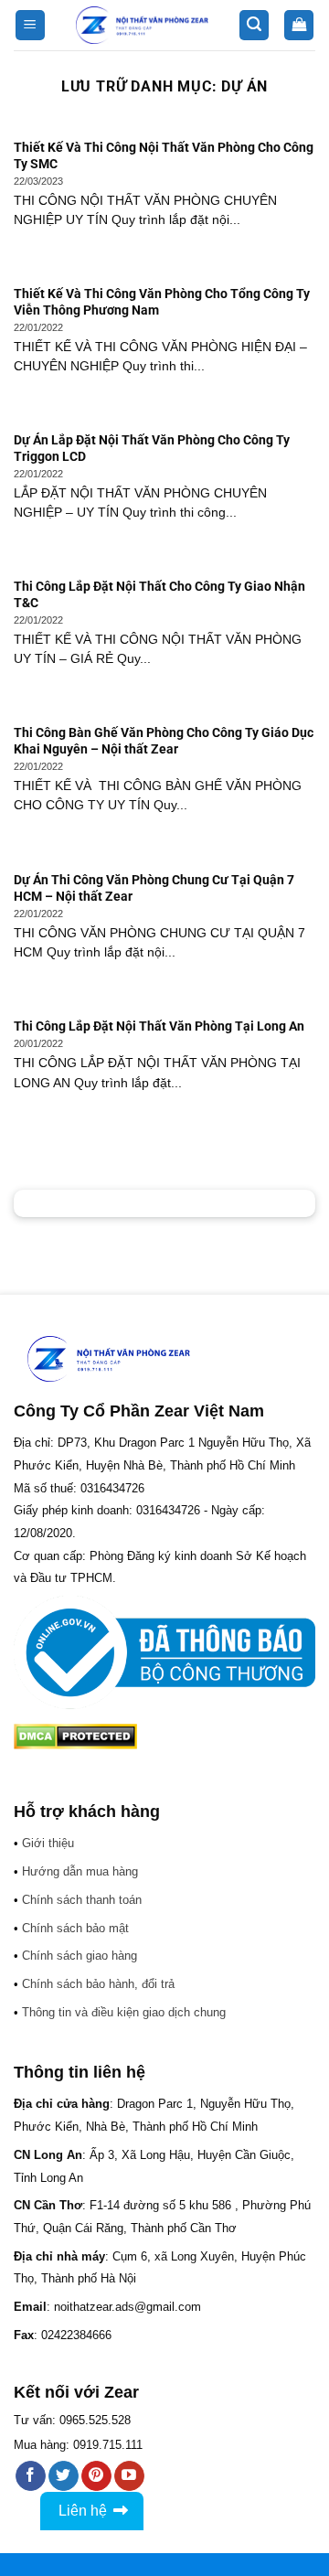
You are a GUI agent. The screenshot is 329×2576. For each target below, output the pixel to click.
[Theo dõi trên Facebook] (31, 2476)
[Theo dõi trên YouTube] (129, 2476)
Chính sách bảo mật (75, 1928)
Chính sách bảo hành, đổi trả (98, 1984)
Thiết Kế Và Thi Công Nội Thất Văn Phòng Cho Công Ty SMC (164, 155)
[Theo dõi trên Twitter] (64, 2476)
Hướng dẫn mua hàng (80, 1871)
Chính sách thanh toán (82, 1900)
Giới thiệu (48, 1843)
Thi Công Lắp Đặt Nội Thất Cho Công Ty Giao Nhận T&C (159, 594)
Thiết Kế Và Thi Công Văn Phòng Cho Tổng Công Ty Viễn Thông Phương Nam (162, 302)
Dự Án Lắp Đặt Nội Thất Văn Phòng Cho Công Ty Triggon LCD (152, 448)
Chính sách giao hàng (80, 1956)
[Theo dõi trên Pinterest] (96, 2476)
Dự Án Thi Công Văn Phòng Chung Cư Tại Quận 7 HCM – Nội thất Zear (154, 888)
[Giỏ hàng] (299, 25)
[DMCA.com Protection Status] (75, 1736)
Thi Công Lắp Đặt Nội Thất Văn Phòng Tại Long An (159, 1026)
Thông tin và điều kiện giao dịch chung (124, 2012)
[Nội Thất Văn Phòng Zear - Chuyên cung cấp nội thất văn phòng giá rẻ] (142, 25)
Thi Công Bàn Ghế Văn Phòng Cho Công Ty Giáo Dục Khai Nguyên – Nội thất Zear (164, 741)
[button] (30, 25)
